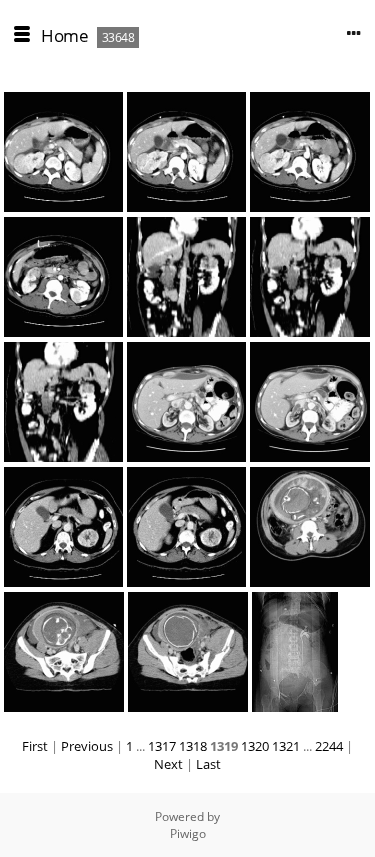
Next (168, 764)
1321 (286, 746)
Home (64, 35)
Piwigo (188, 833)
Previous (87, 746)
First (35, 746)
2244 (329, 746)
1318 (193, 746)
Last (208, 764)
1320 (255, 746)
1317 (162, 746)
